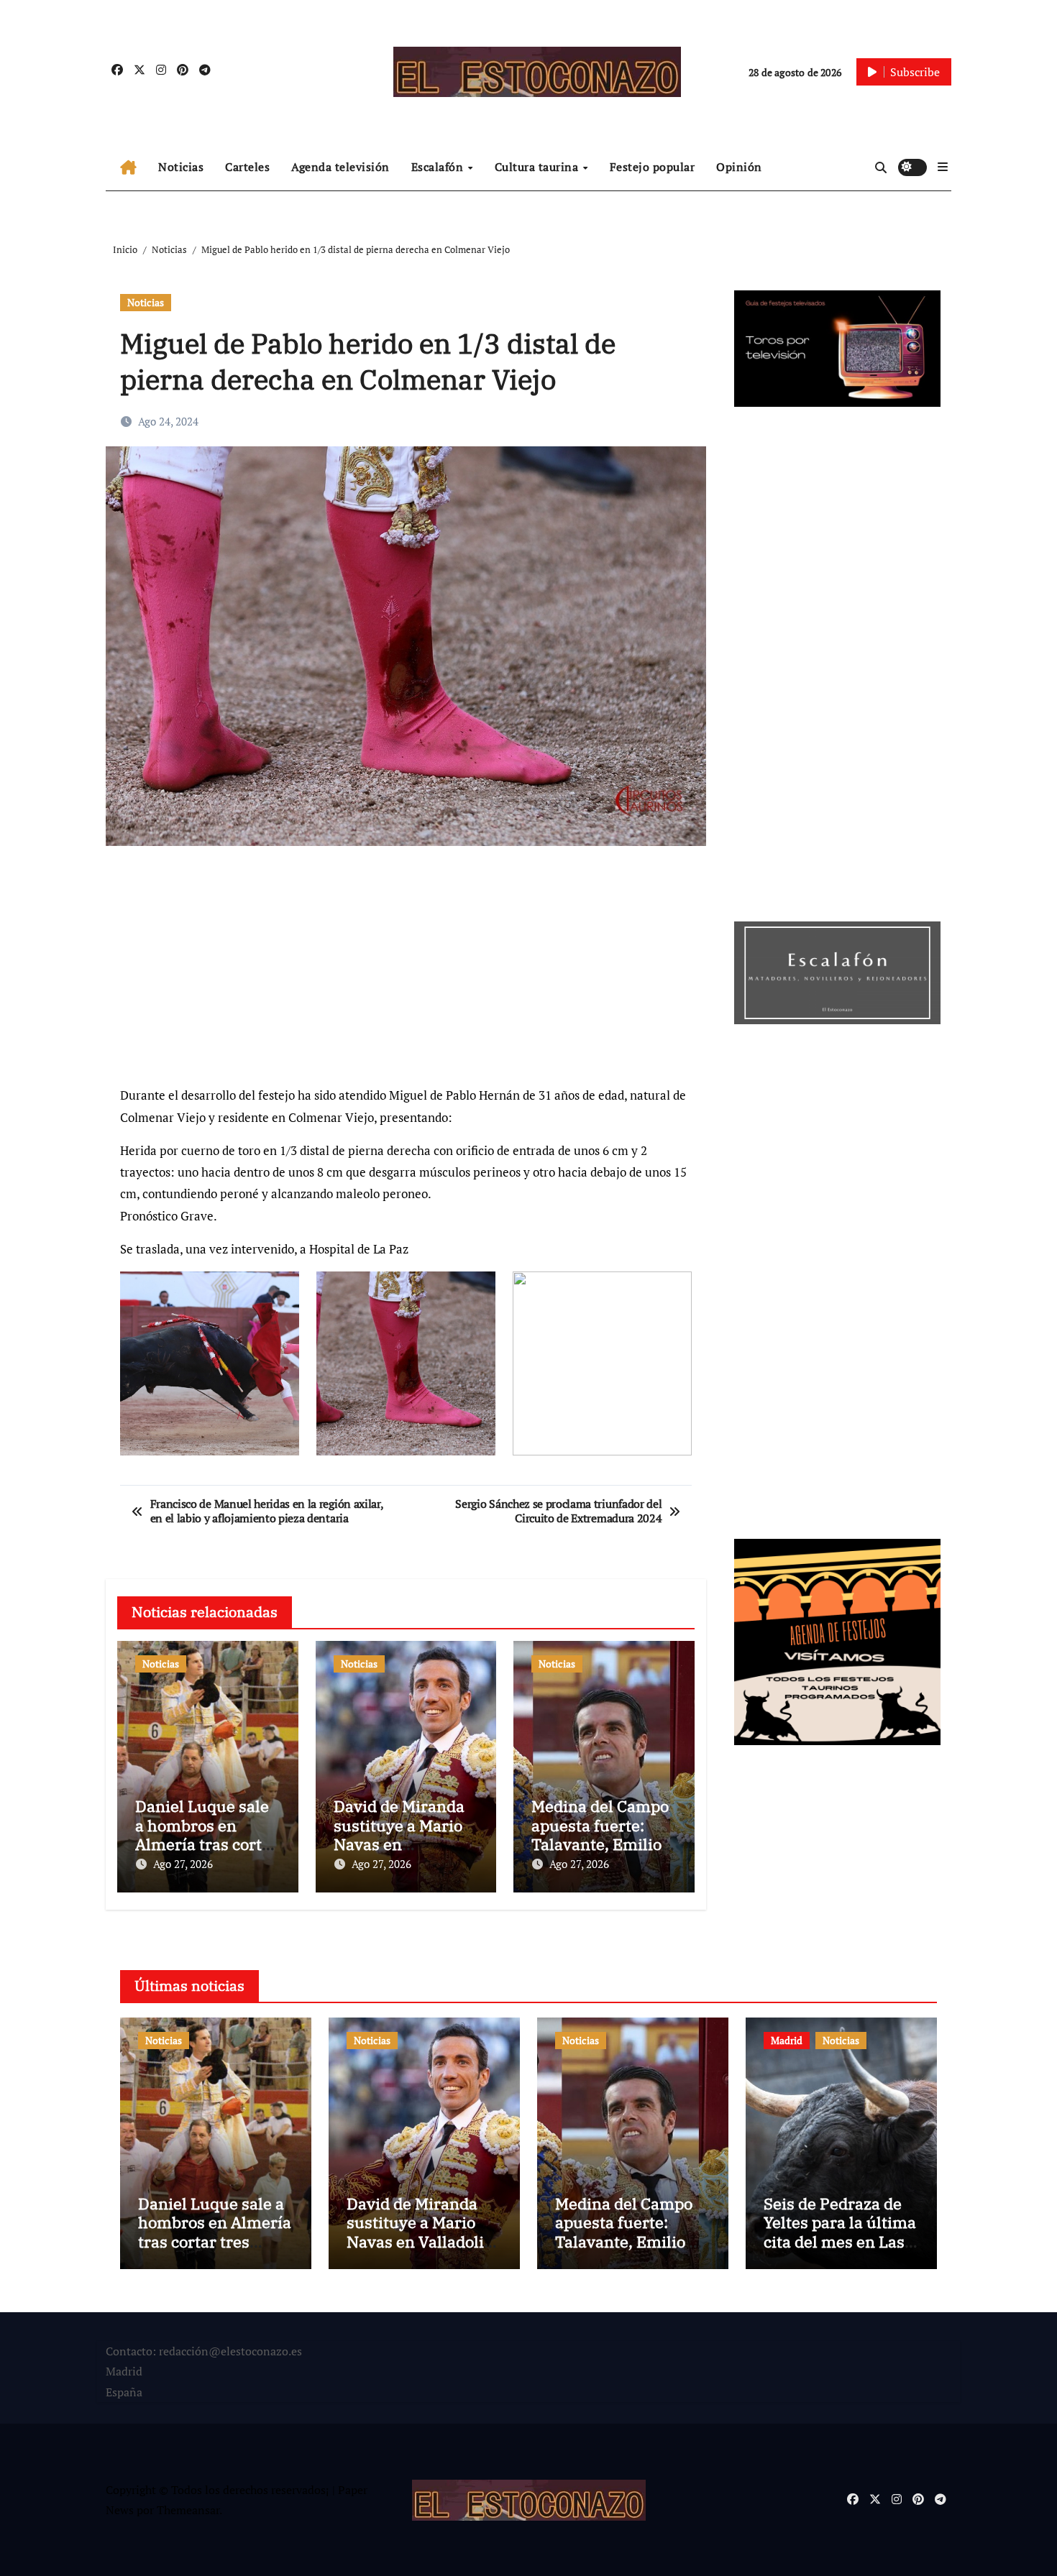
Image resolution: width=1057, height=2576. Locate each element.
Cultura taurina (538, 167)
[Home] (128, 167)
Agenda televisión (340, 167)
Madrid (787, 2040)
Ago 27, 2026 (183, 1864)
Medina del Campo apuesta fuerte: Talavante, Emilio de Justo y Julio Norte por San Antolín (631, 2241)
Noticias (181, 167)
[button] (943, 167)
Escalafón (439, 167)
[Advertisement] (408, 972)
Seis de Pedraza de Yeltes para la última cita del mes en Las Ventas (840, 2232)
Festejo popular (653, 167)
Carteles (247, 167)
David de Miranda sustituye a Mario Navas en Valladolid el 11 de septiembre (402, 1844)
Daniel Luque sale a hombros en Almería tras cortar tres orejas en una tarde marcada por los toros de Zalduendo (215, 2251)
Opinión (739, 167)
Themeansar (188, 2510)
